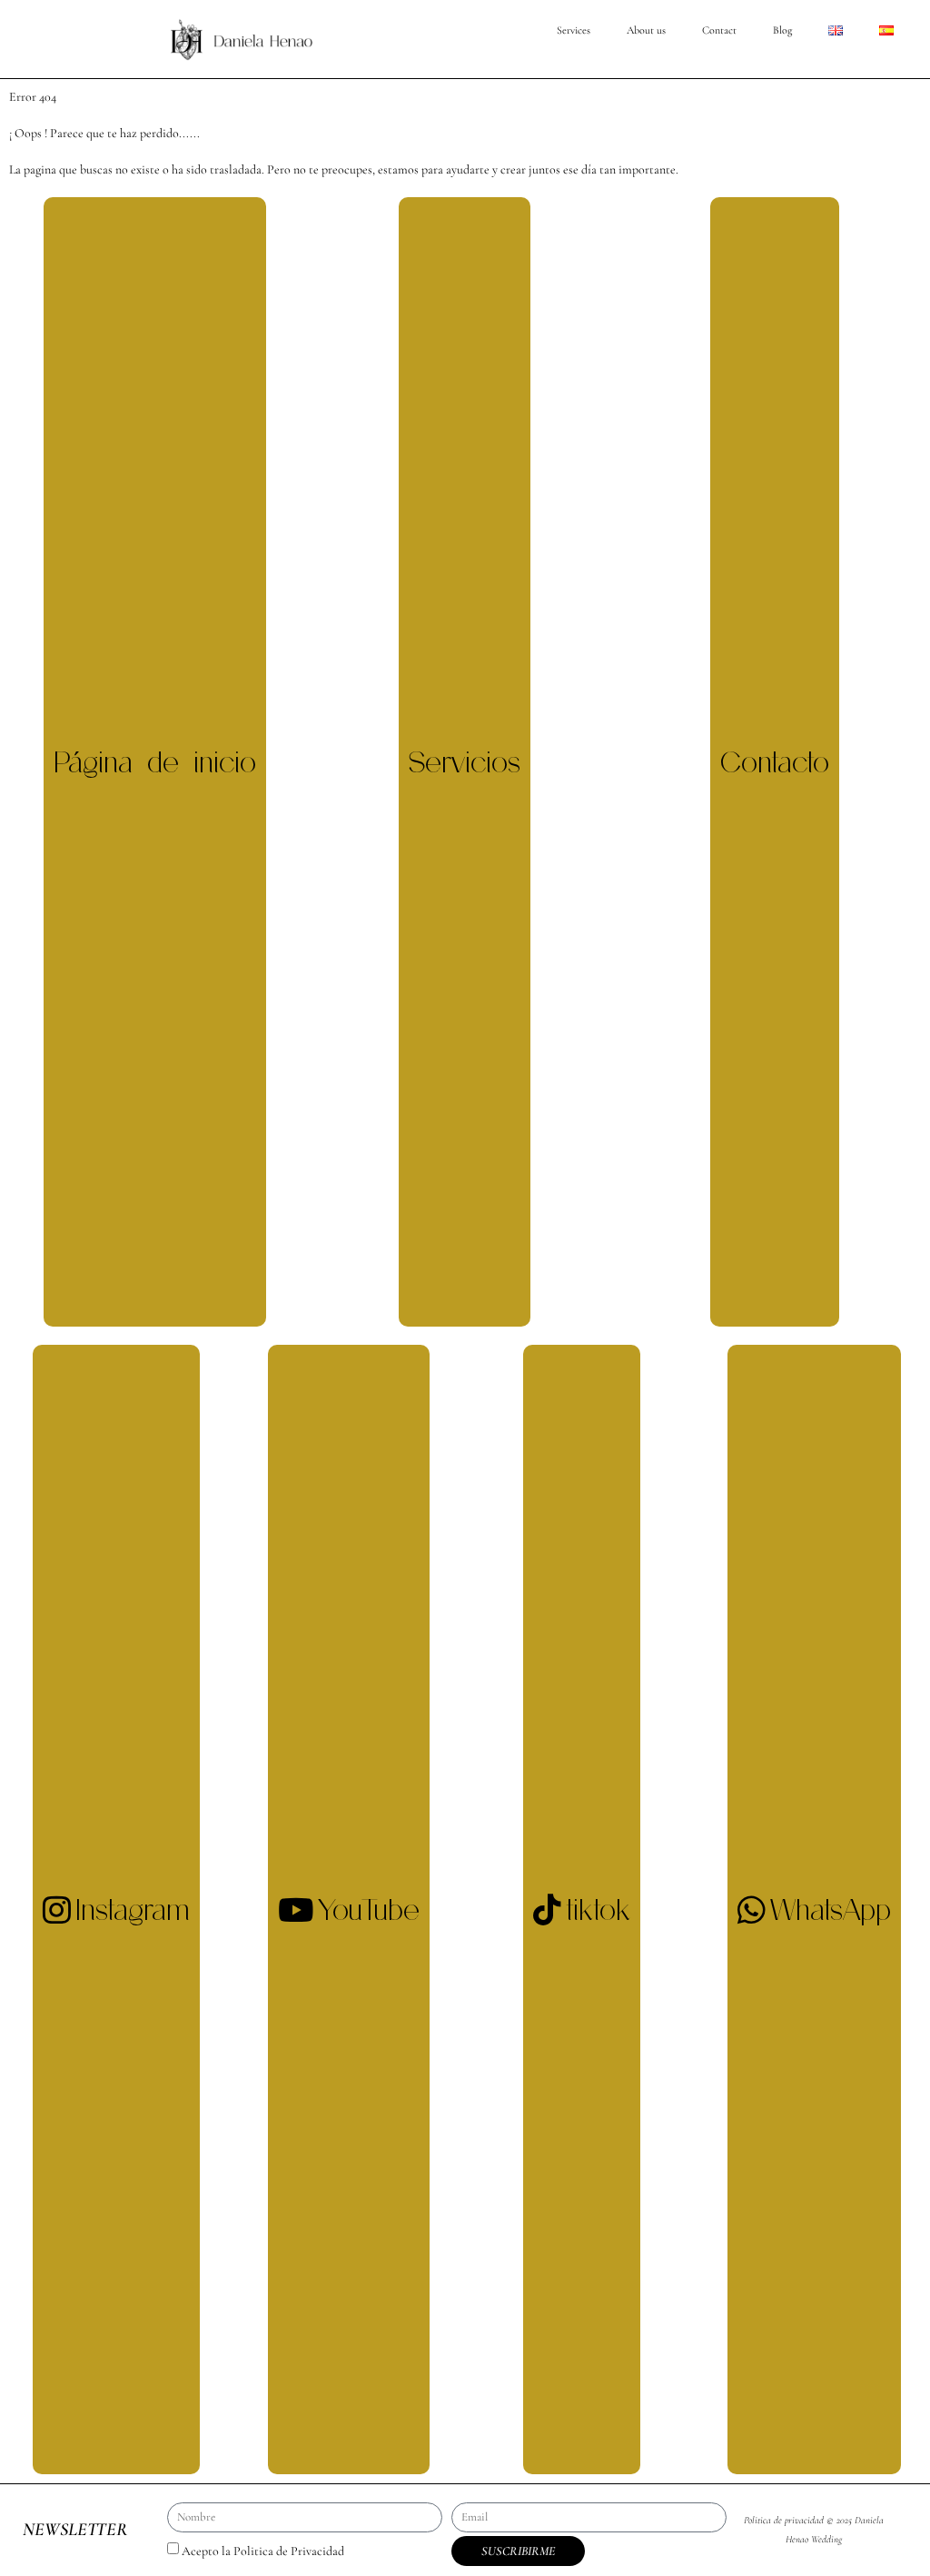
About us (646, 30)
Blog (782, 30)
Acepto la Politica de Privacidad (263, 2551)
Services (574, 30)
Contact (719, 30)
